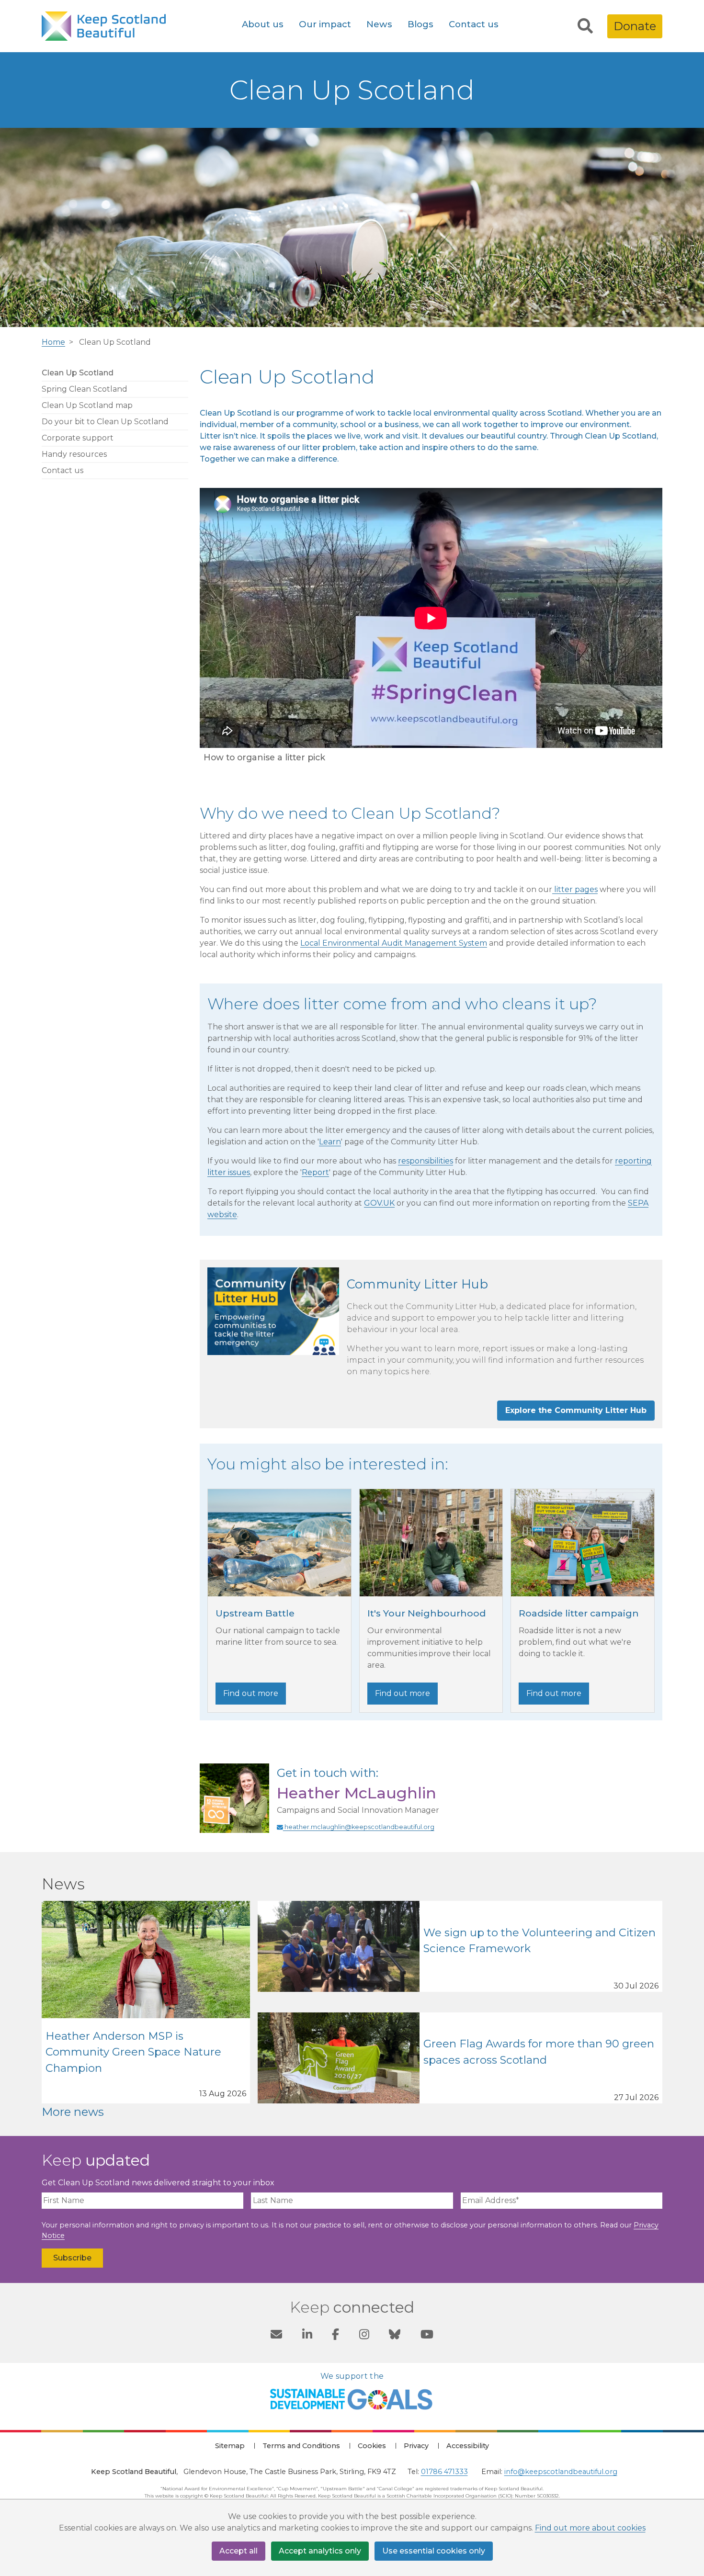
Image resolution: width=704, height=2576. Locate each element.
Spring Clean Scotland (85, 389)
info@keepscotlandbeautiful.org (561, 2472)
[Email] (276, 2336)
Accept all (238, 2551)
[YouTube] (427, 2336)
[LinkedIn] (307, 2336)
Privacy (416, 2446)
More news (73, 2112)
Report (315, 1172)
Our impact (325, 24)
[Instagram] (364, 2336)
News (379, 24)
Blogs (420, 24)
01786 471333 (444, 2472)
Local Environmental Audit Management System (394, 943)
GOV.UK (379, 1203)
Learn (330, 1142)
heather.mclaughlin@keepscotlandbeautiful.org (359, 1827)
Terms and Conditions (301, 2446)
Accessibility (468, 2446)
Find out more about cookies (590, 2528)
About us (263, 24)
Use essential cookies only (434, 2551)
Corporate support (78, 438)
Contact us (474, 24)
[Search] (585, 26)
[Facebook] (335, 2336)
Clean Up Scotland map (87, 405)
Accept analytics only (320, 2551)
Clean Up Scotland (78, 373)
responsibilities (426, 1161)
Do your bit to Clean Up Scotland (105, 422)
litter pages (575, 889)
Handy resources (74, 454)
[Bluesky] (395, 2336)
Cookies (372, 2446)
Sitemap (230, 2446)
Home (53, 342)
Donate (635, 26)
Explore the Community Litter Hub (576, 1410)
